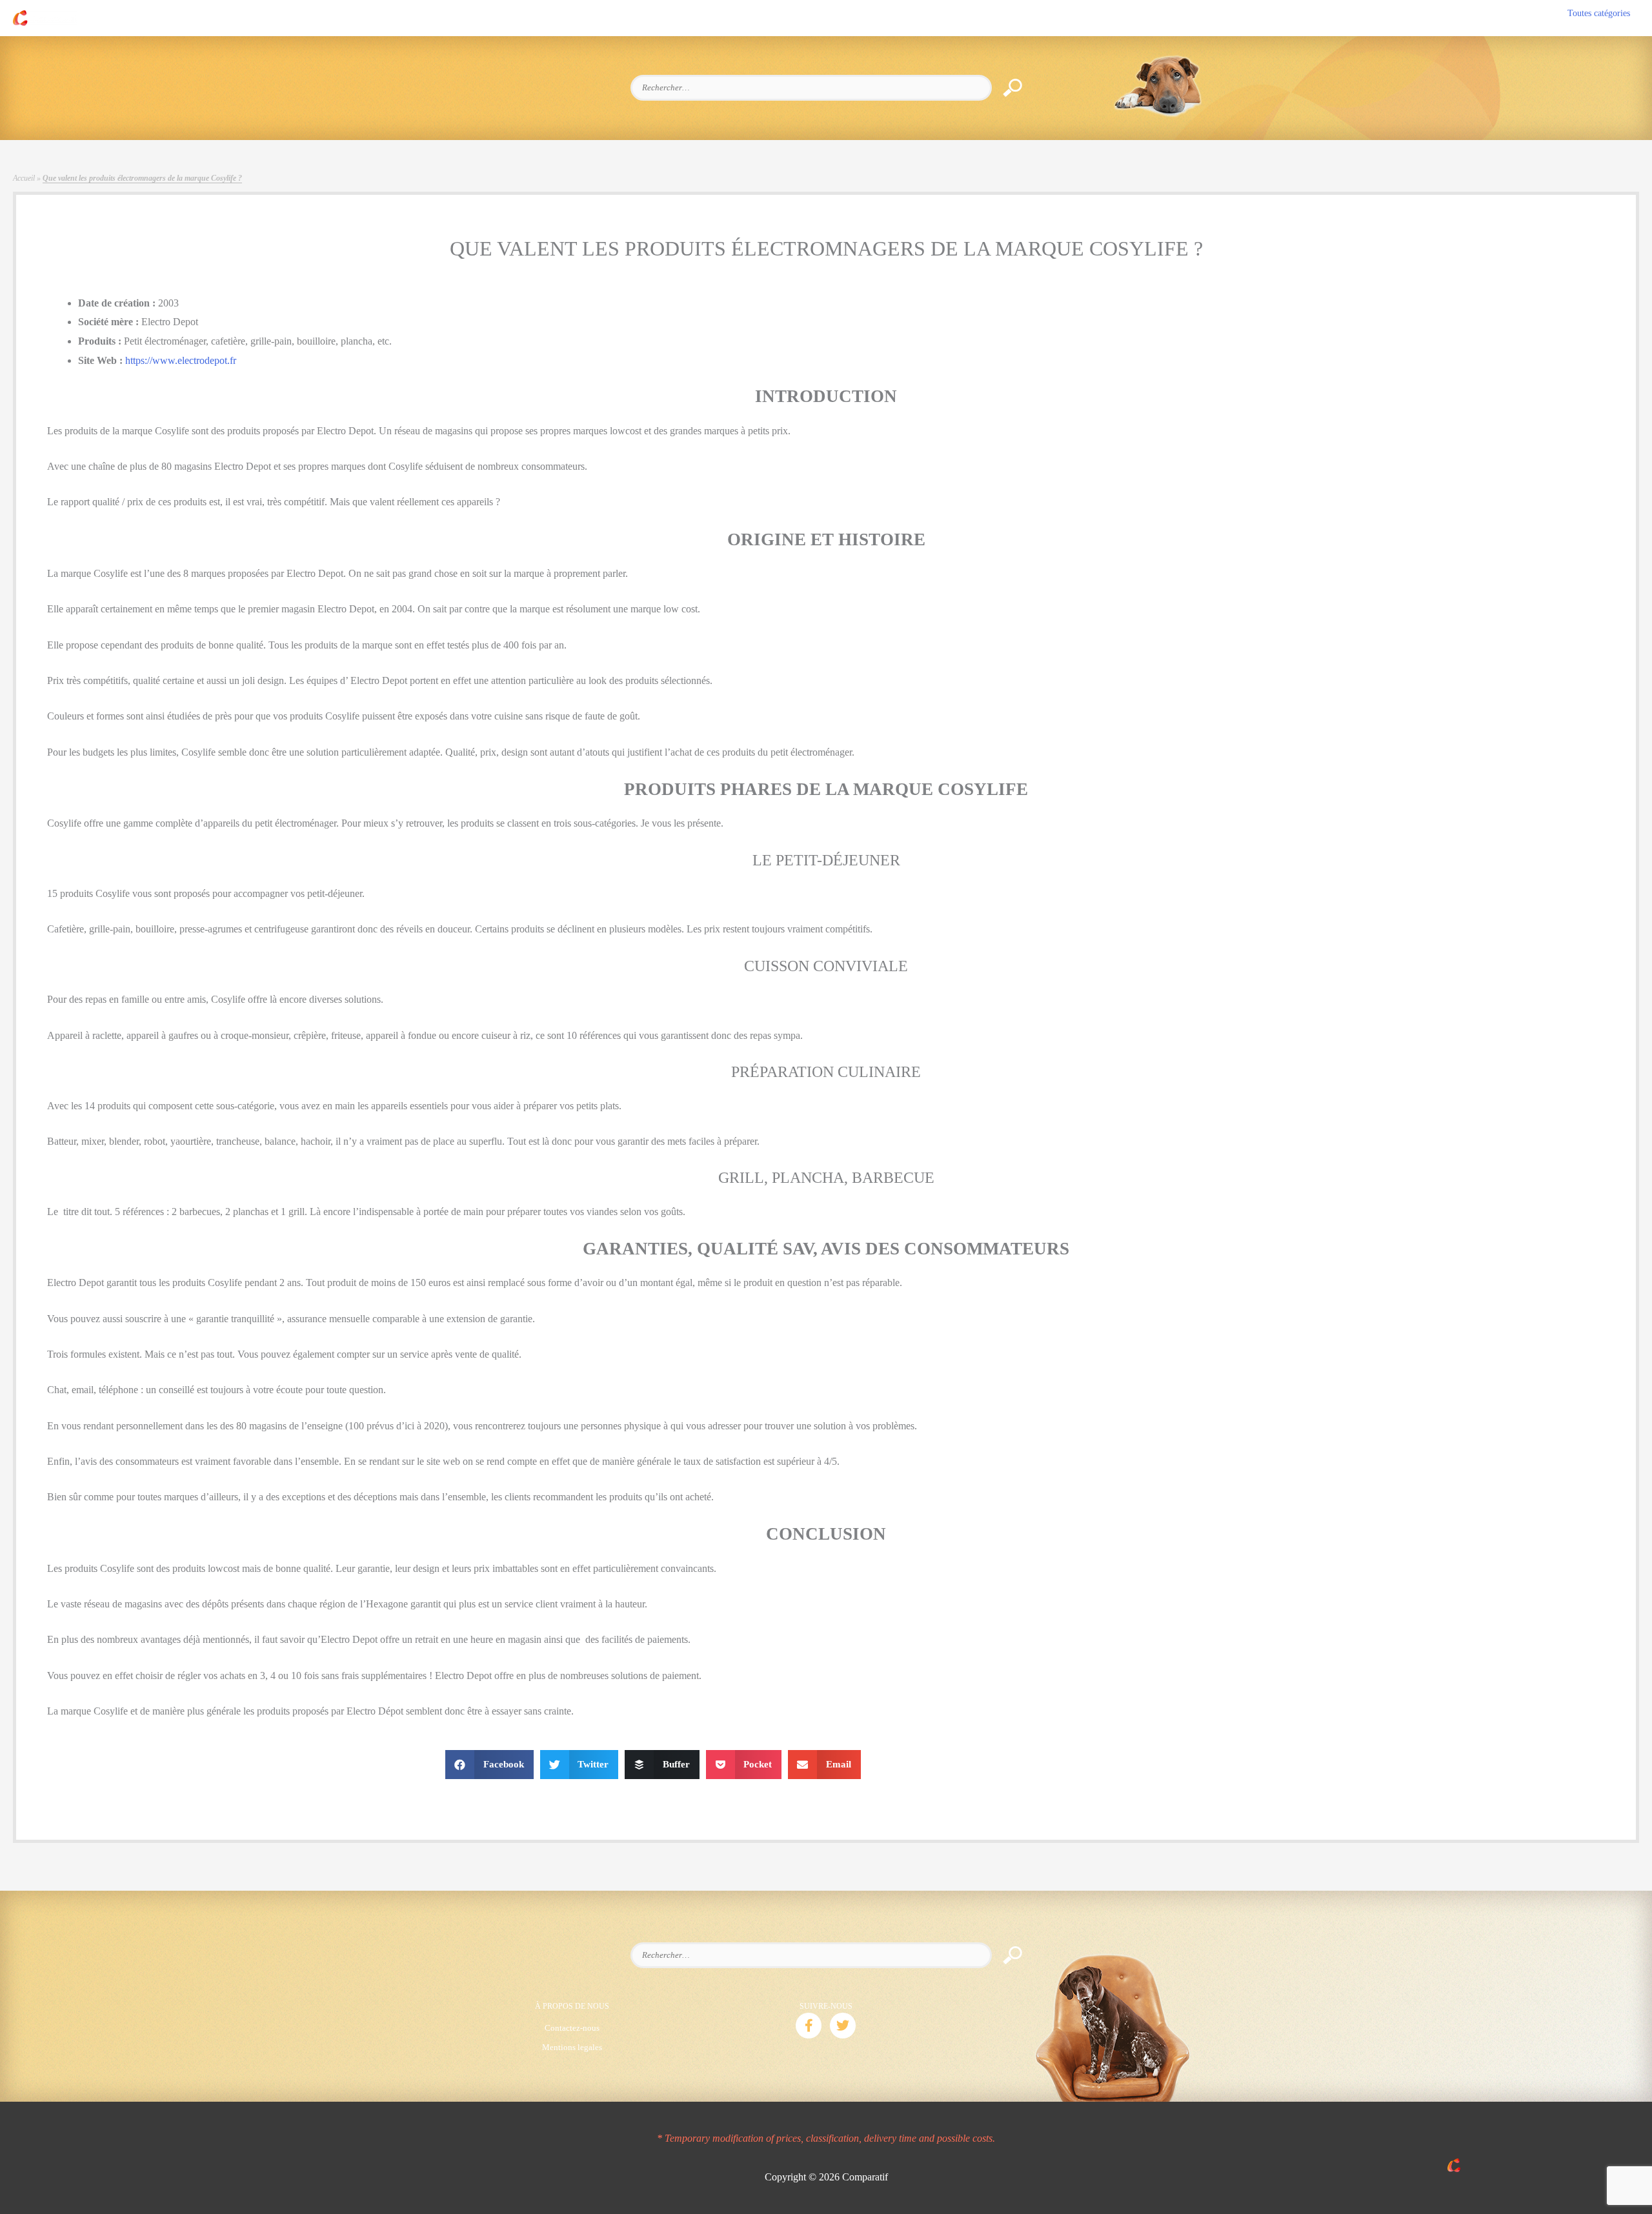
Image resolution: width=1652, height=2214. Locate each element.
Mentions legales (572, 2047)
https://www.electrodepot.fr (181, 360)
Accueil (24, 178)
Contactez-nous (572, 2028)
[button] (809, 2026)
